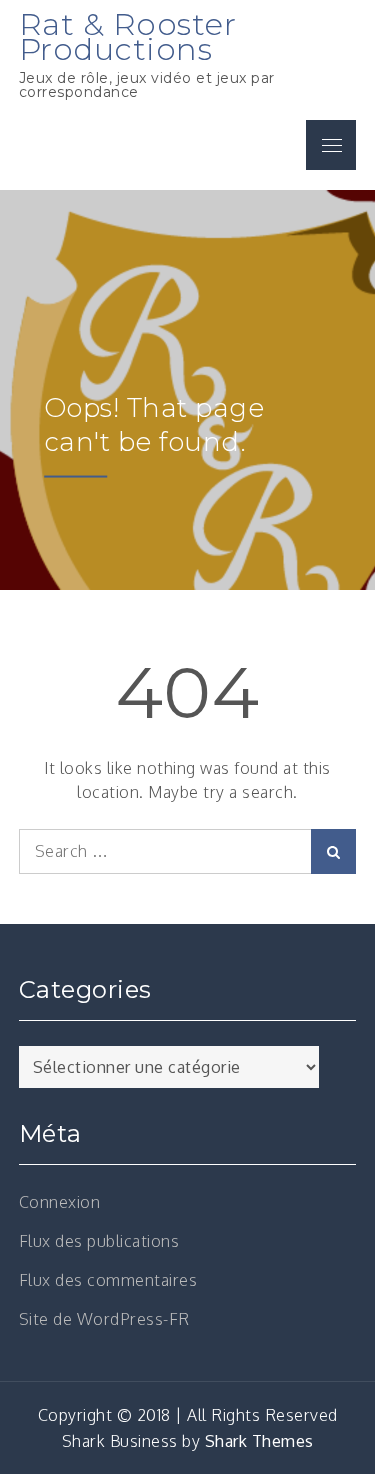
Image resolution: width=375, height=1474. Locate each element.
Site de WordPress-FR (104, 1319)
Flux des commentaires (108, 1280)
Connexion (60, 1202)
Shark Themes (259, 1441)
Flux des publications (99, 1241)
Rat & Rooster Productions (128, 36)
